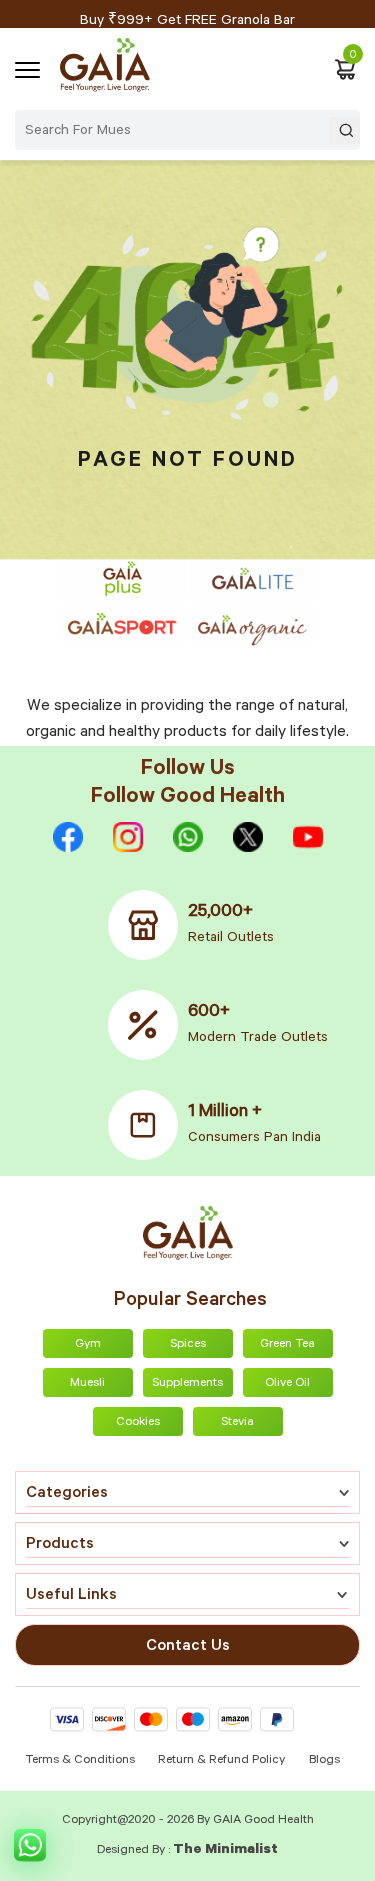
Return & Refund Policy (221, 1761)
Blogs (324, 1761)
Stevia (237, 1423)
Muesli (87, 1384)
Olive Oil (287, 1384)
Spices (188, 1345)
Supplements (187, 1384)
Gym (88, 1345)
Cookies (138, 1423)
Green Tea (287, 1345)
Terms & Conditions (81, 1761)
